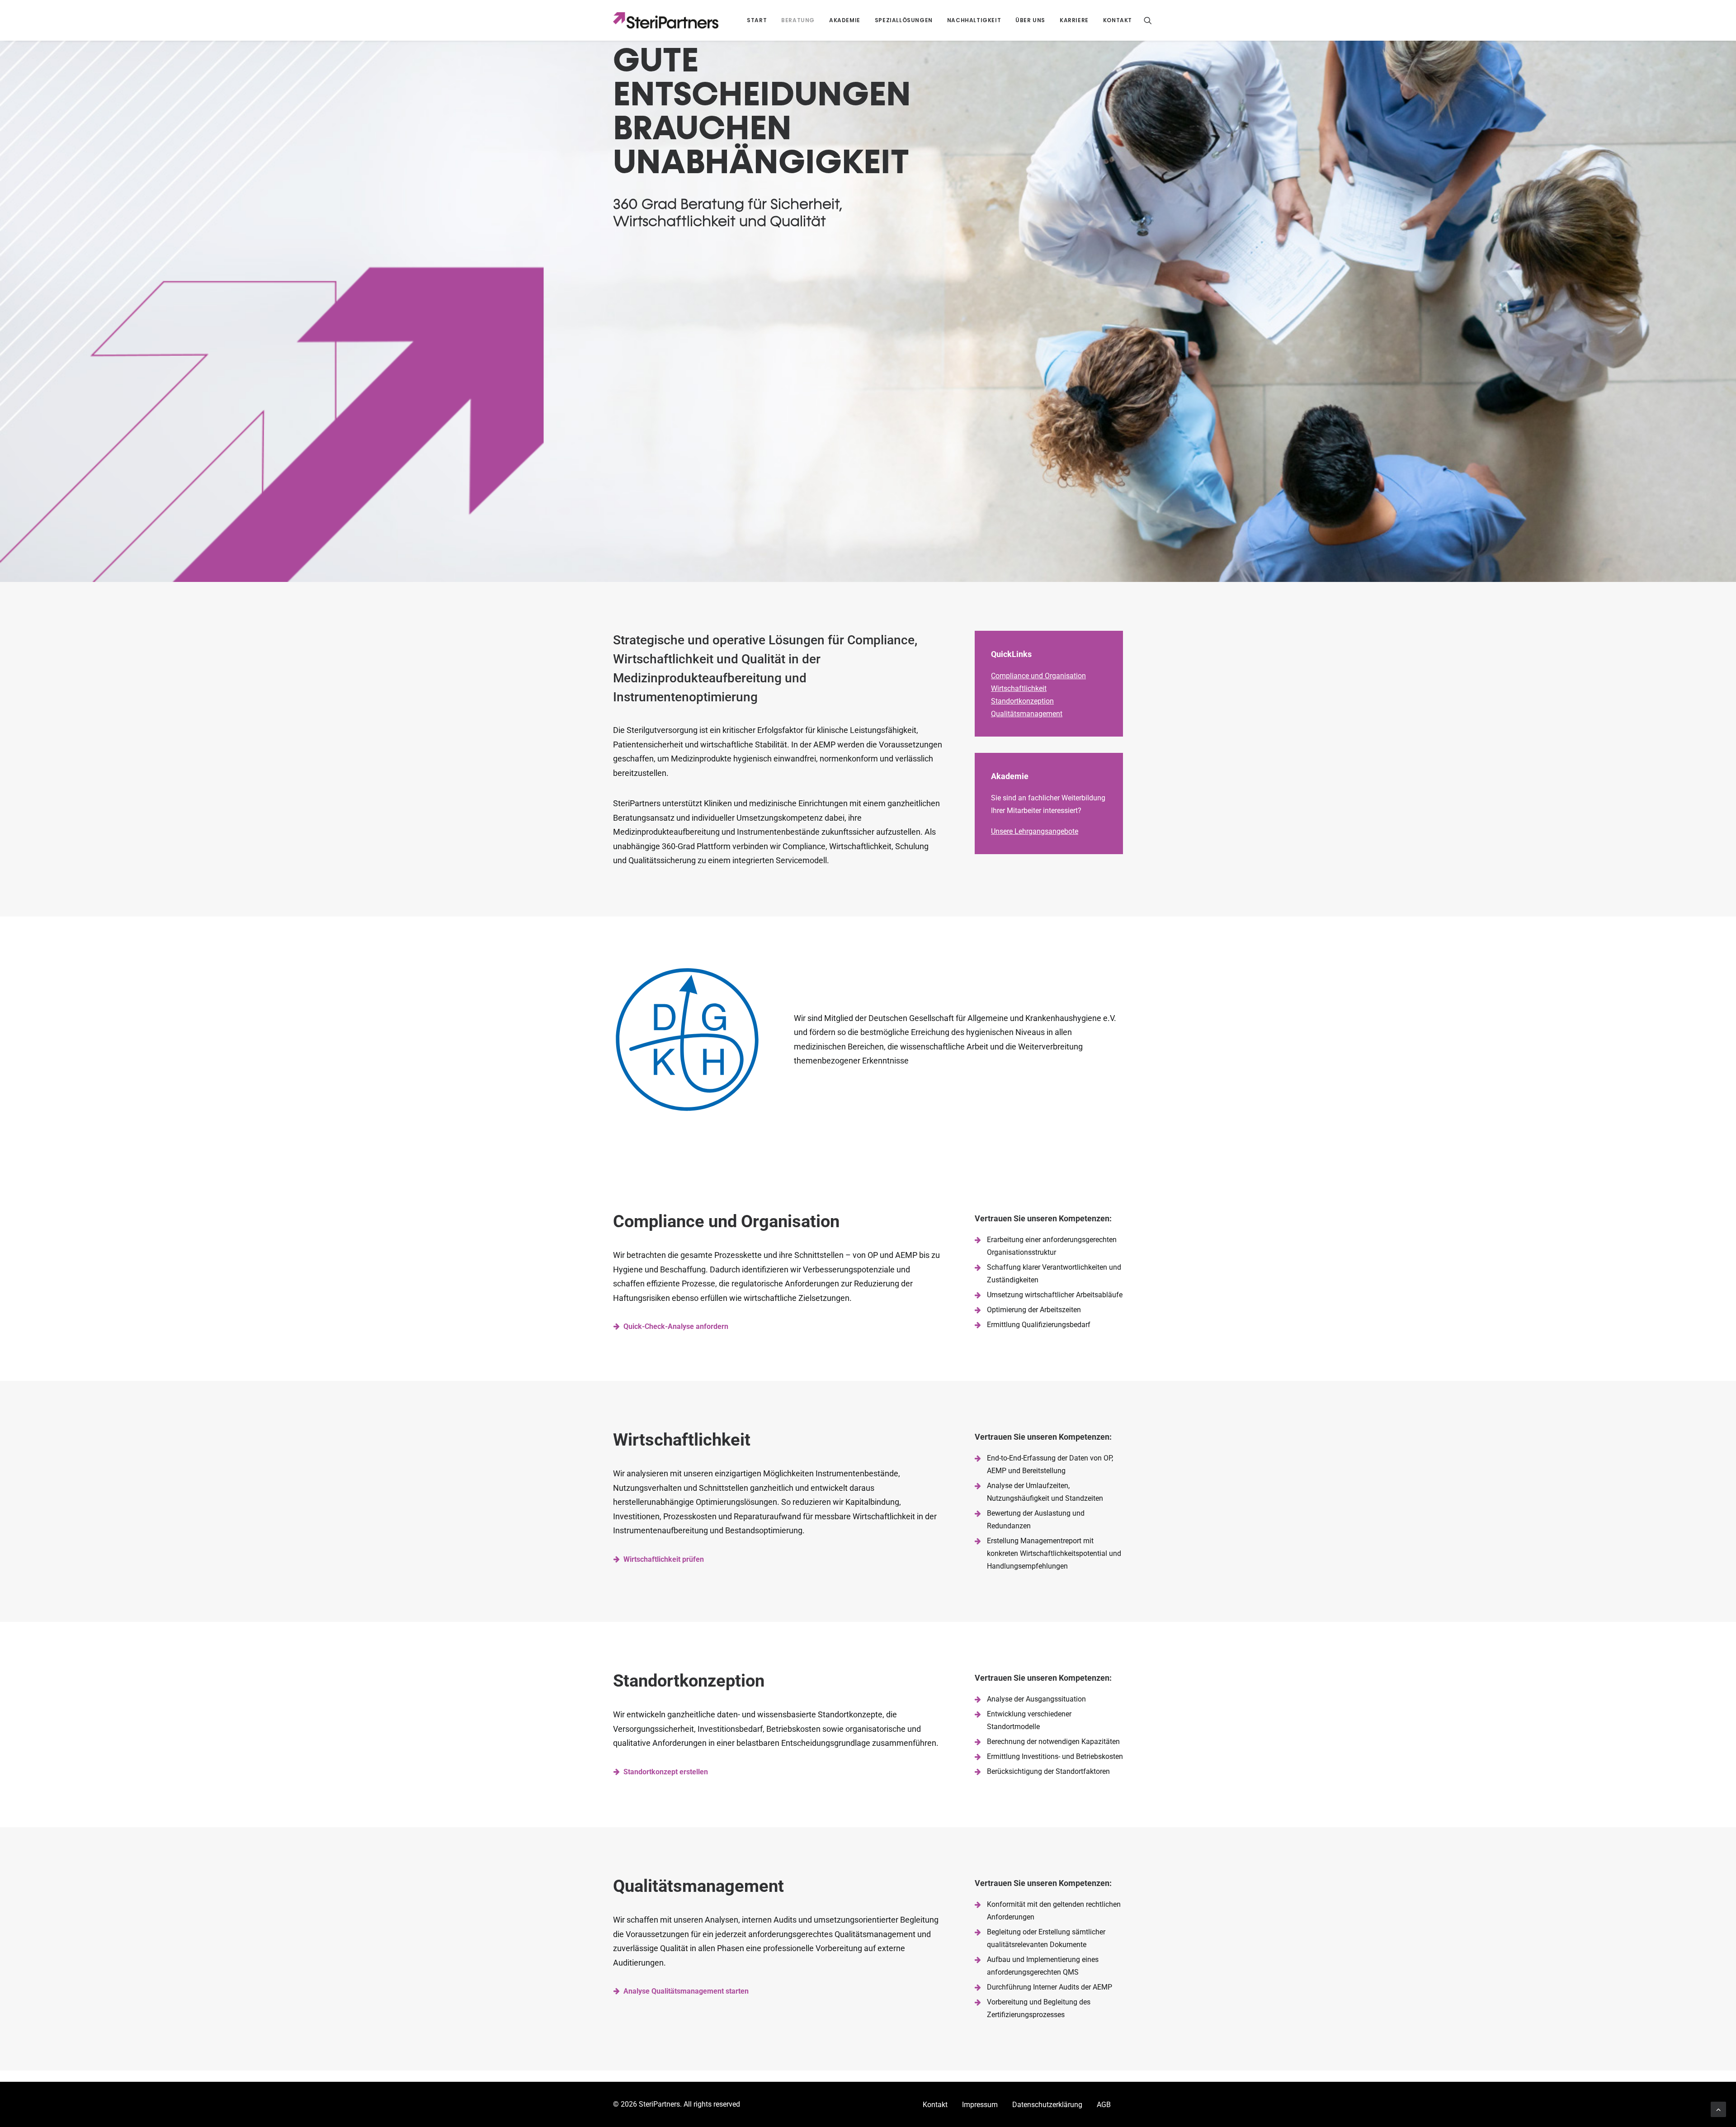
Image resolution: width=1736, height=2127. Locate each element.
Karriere (1074, 20)
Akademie (845, 20)
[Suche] (1148, 20)
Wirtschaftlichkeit (1019, 688)
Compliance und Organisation (1038, 676)
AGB (1104, 2105)
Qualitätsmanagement (1027, 714)
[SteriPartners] (666, 20)
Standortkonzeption (1022, 701)
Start (757, 20)
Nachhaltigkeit (974, 20)
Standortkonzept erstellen (666, 1772)
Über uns (1030, 20)
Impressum (980, 2105)
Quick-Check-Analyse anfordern (676, 1326)
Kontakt (1118, 20)
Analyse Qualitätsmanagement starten (686, 1991)
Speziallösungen (904, 20)
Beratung (798, 20)
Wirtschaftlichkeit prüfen (664, 1559)
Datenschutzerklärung (1047, 2105)
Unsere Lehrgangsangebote (1035, 831)
